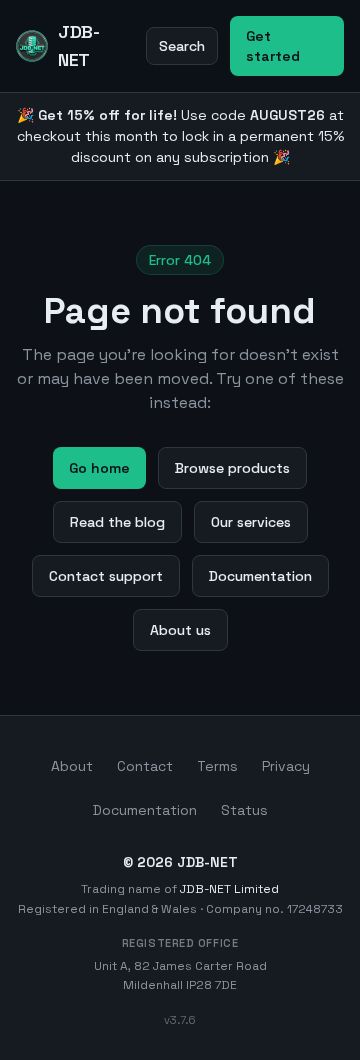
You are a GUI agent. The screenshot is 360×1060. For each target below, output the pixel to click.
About (72, 766)
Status (244, 810)
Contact (145, 766)
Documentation (145, 810)
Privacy (286, 766)
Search (182, 46)
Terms (217, 766)
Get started (273, 46)
